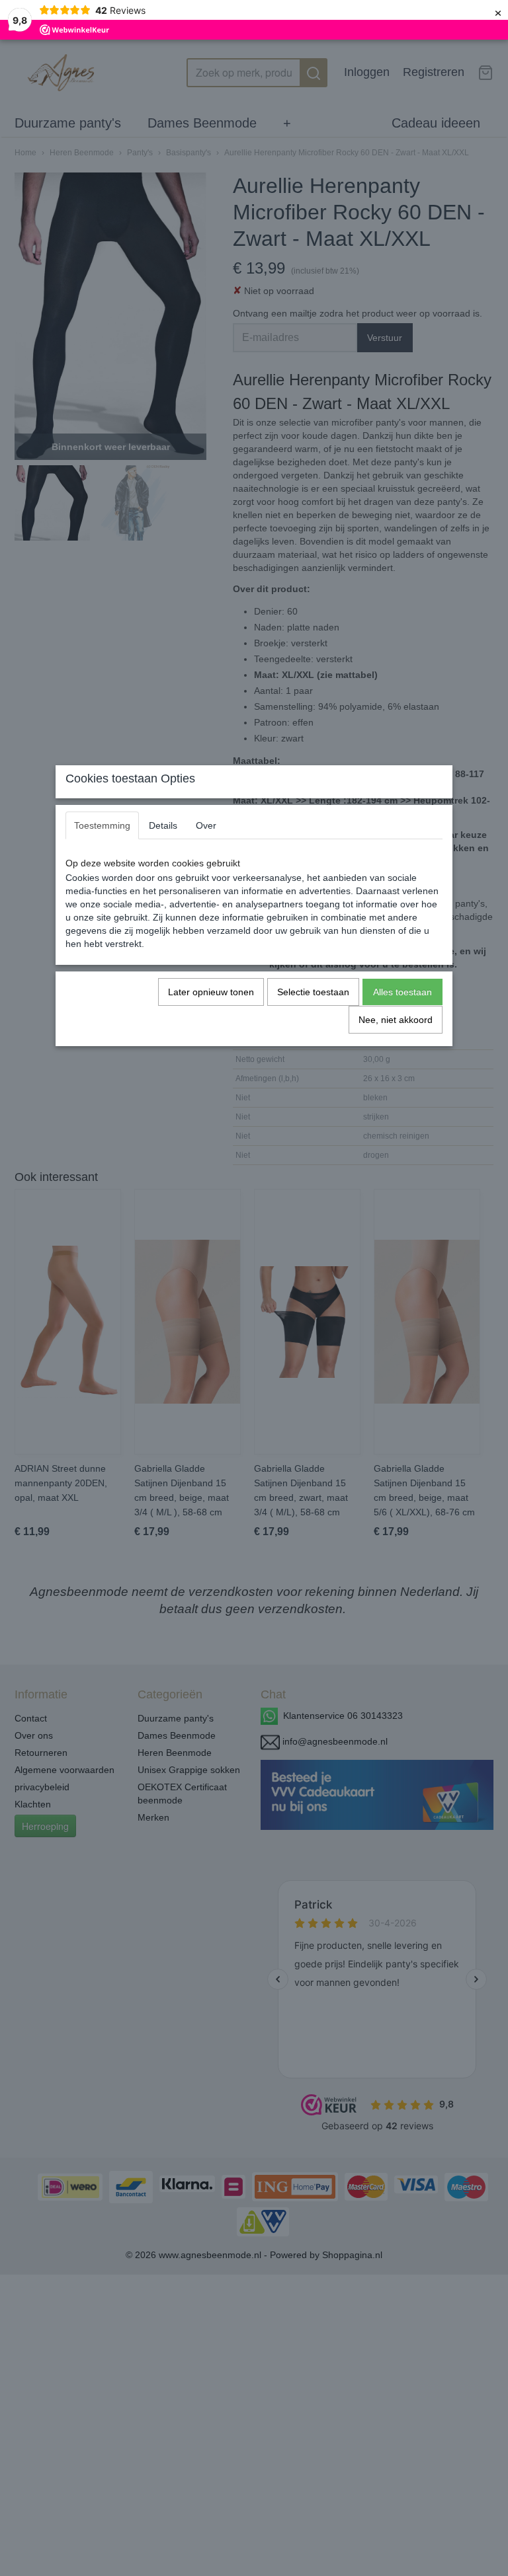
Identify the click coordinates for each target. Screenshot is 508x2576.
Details (163, 825)
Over (206, 825)
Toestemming (102, 825)
